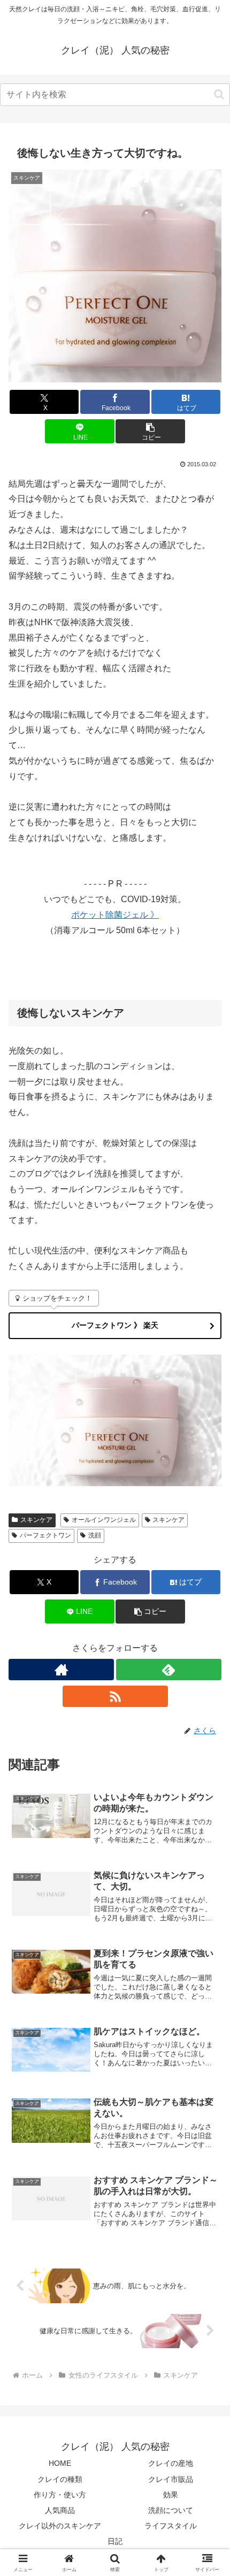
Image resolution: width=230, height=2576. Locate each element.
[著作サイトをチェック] (61, 1670)
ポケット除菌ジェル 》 (115, 915)
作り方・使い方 (60, 2495)
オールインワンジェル (104, 1520)
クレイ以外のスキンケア (60, 2526)
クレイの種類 (60, 2479)
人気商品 (60, 2510)
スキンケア (36, 1520)
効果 (171, 2495)
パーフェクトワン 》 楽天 (115, 1325)
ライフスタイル (171, 2526)
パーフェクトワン (45, 1535)
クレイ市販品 (171, 2479)
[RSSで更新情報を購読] (115, 1696)
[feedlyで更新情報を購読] (169, 1670)
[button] (219, 94)
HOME (60, 2463)
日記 (115, 2541)
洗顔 (95, 1535)
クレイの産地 (171, 2463)
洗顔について (171, 2510)
